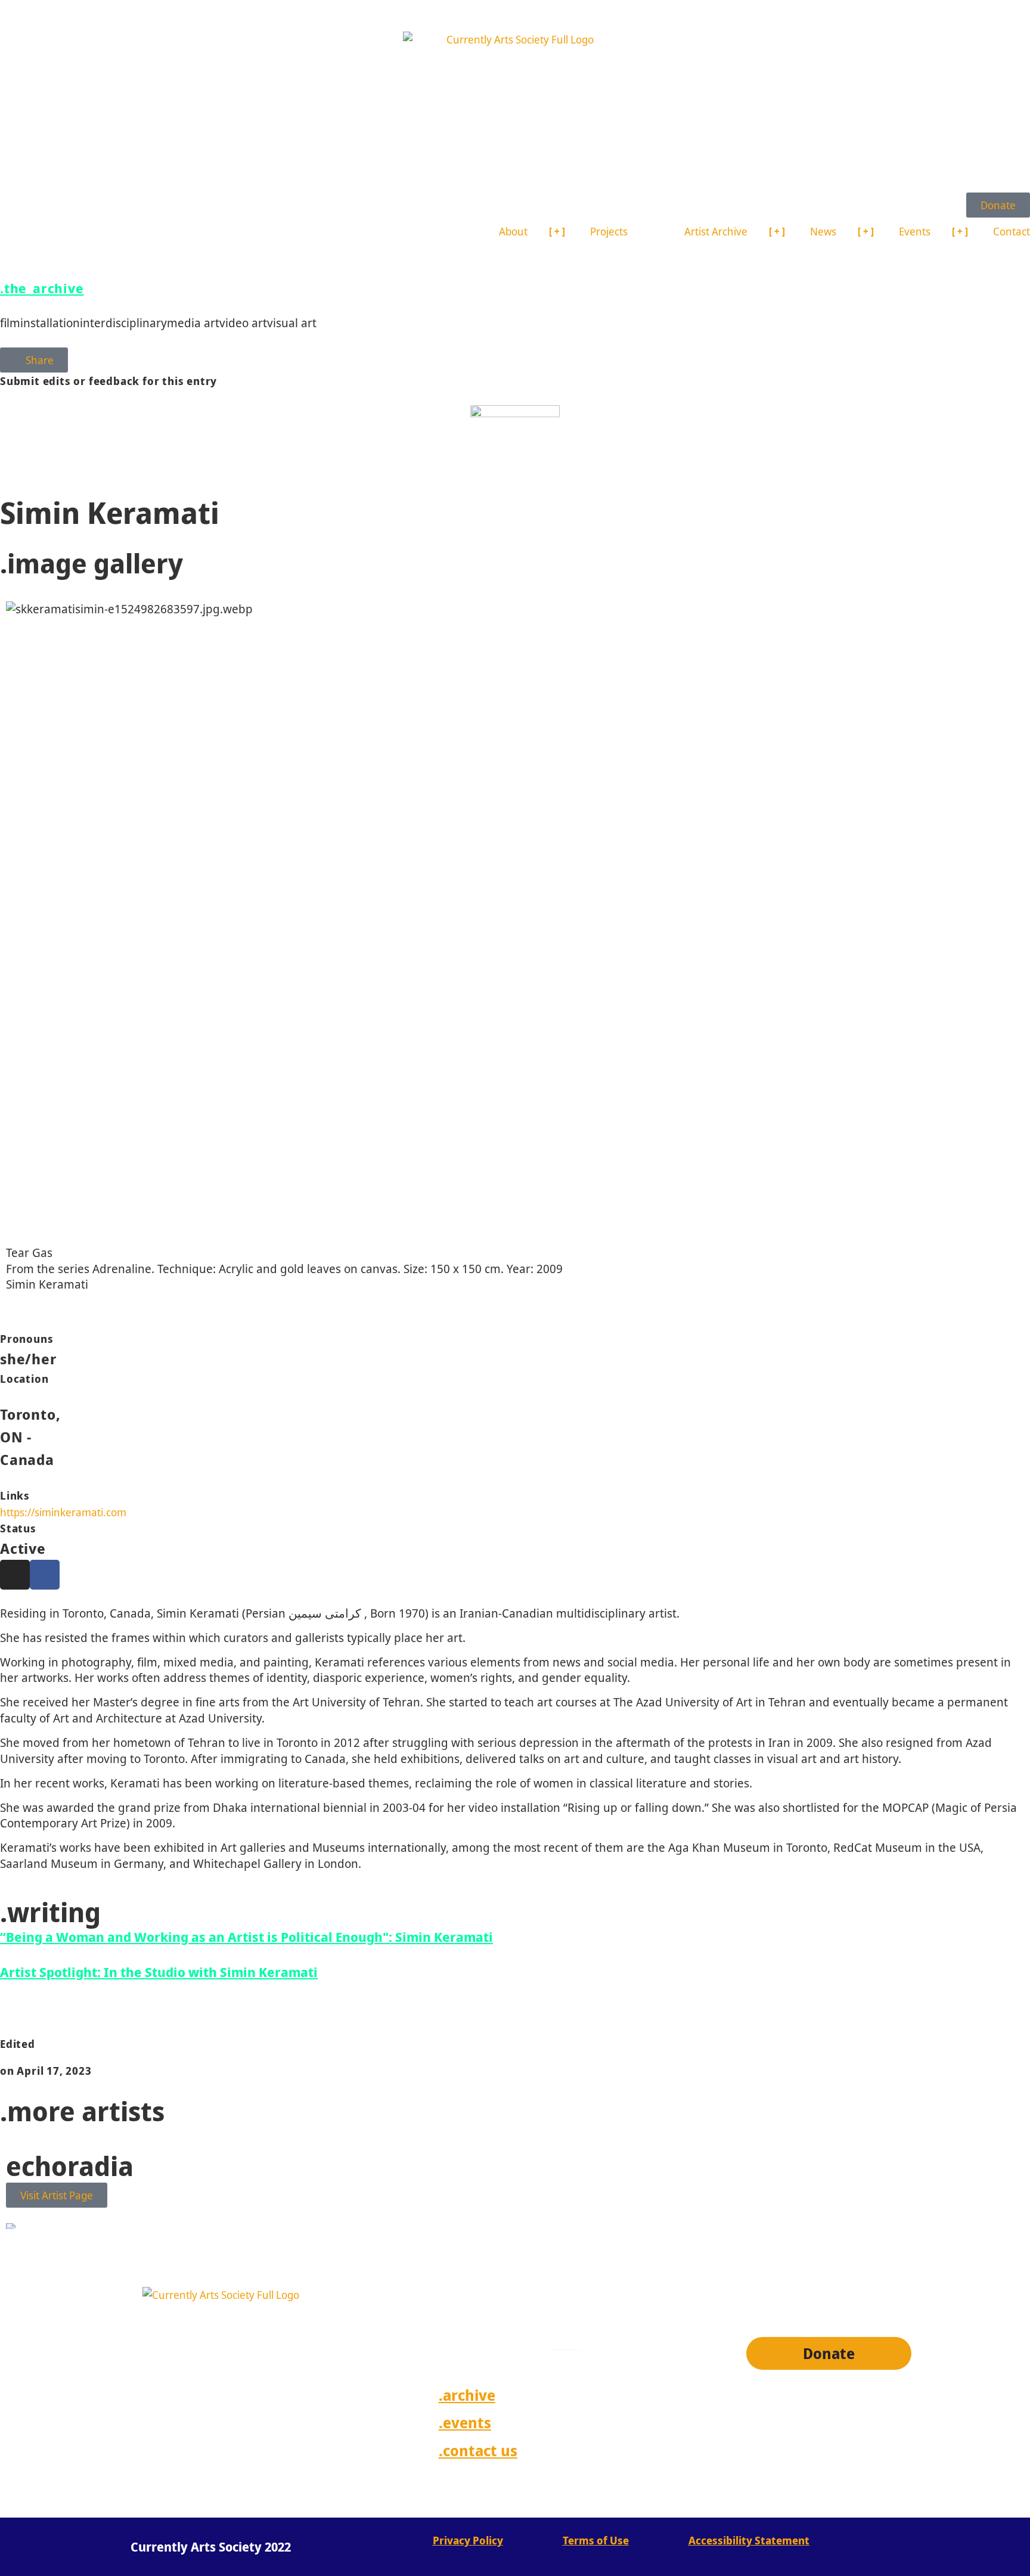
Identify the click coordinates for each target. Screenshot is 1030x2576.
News (823, 231)
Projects (609, 231)
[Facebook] (45, 1575)
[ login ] (885, 2459)
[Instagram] (15, 1575)
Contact (1012, 231)
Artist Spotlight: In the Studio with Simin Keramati (159, 1972)
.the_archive (42, 288)
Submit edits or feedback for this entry (108, 381)
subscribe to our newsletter (551, 2276)
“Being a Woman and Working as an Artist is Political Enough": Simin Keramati (246, 1936)
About (513, 231)
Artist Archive (716, 231)
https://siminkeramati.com (63, 1512)
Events (915, 231)
